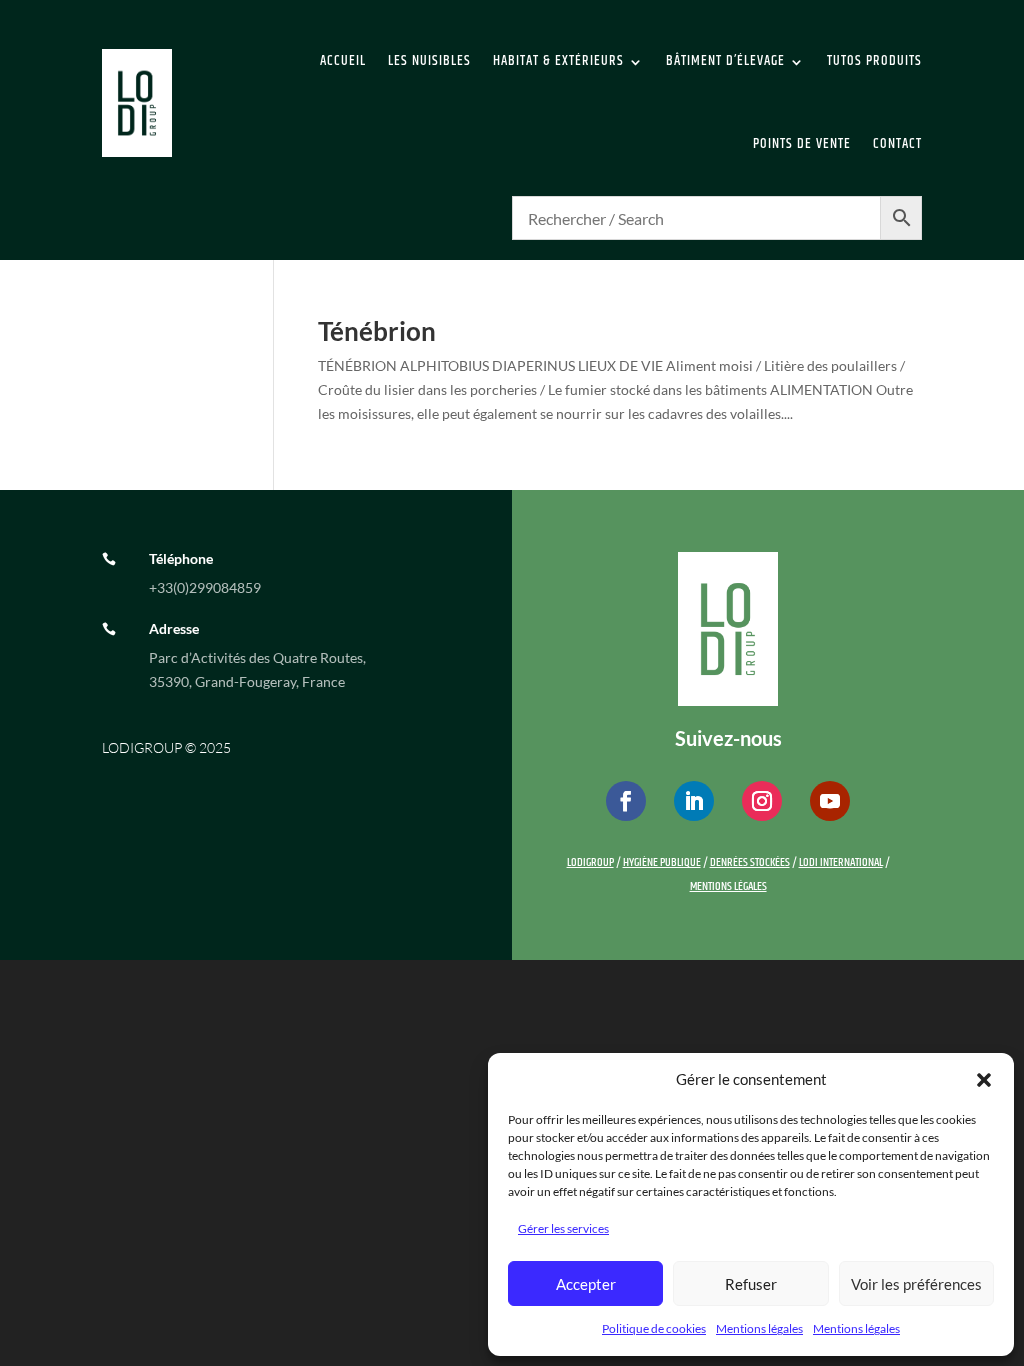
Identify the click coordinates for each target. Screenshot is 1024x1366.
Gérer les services (563, 1228)
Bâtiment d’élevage (725, 61)
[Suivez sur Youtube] (830, 801)
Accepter (586, 1284)
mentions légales (728, 886)
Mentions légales (759, 1328)
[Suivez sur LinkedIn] (694, 801)
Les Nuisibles (429, 61)
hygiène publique (662, 862)
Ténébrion (377, 331)
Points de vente (802, 144)
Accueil (343, 61)
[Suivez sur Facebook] (626, 801)
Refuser (751, 1284)
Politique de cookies (654, 1328)
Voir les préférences (916, 1284)
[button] (984, 1080)
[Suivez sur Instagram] (762, 801)
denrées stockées (750, 862)
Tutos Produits (874, 61)
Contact (897, 144)
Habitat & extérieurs (558, 61)
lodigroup (590, 862)
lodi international (841, 862)
